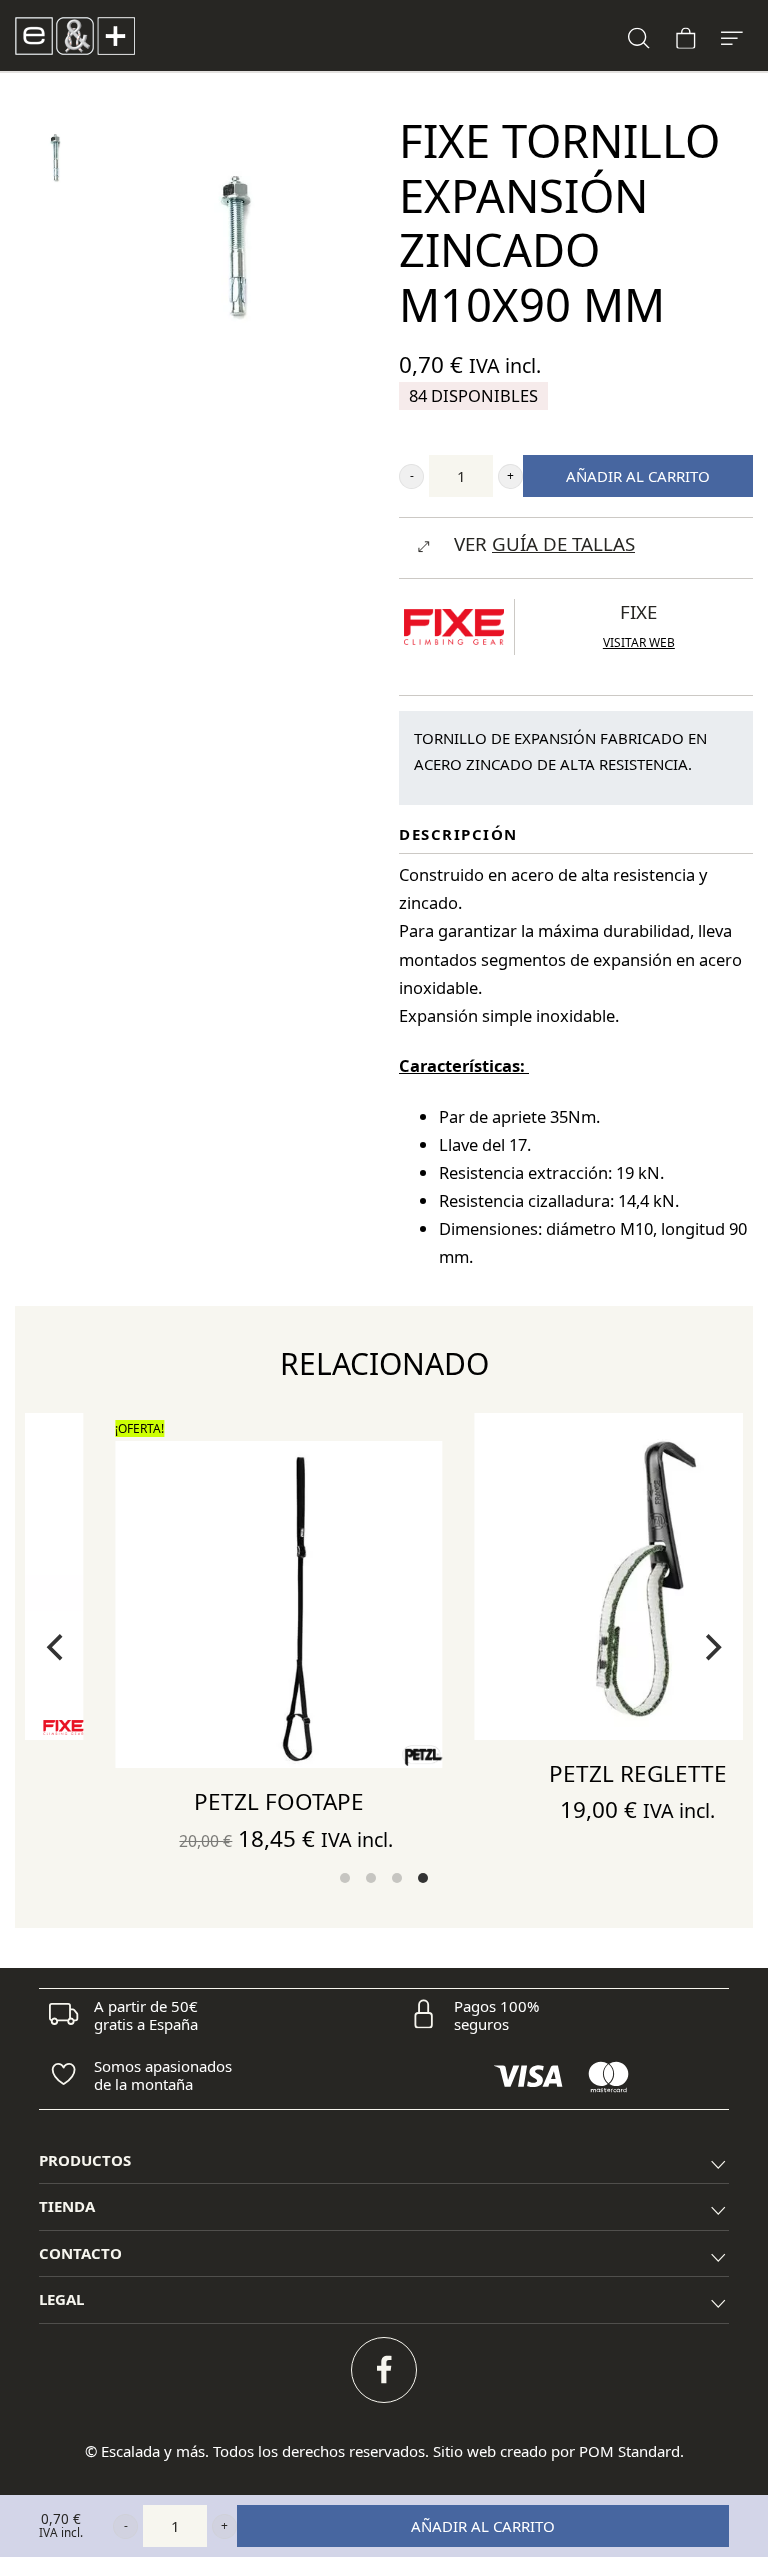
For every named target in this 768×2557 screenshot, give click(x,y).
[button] (411, 476)
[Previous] (57, 1647)
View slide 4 (423, 1878)
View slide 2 (371, 1878)
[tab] (384, 2161)
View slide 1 (345, 1878)
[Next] (711, 1647)
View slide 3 (397, 1878)
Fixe (638, 611)
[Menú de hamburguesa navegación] (732, 35)
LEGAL (61, 2299)
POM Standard (629, 2451)
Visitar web (639, 642)
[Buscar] (639, 35)
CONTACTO (80, 2253)
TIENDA (67, 2206)
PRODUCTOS (85, 2160)
